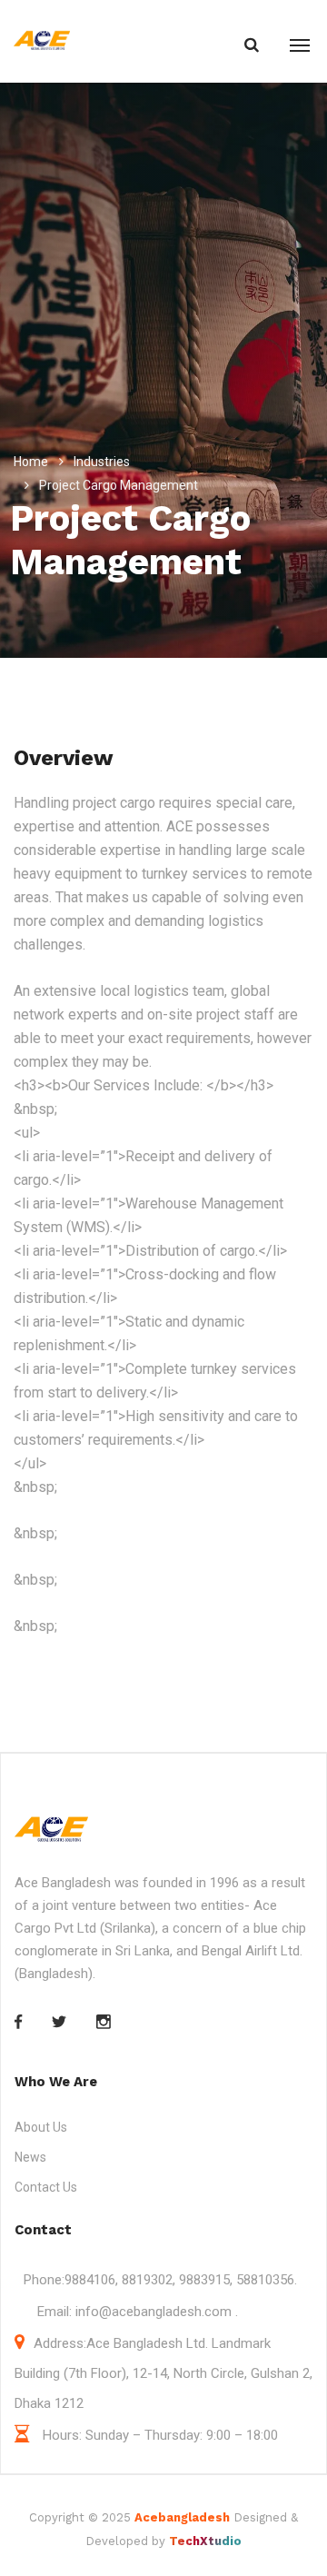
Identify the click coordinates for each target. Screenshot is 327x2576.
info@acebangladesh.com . (155, 2312)
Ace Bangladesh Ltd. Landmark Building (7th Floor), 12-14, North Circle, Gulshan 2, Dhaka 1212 (163, 2373)
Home (31, 462)
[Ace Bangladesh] (42, 41)
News (30, 2157)
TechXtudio (205, 2541)
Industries (102, 462)
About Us (41, 2127)
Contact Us (46, 2187)
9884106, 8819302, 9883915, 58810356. (181, 2280)
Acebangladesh (182, 2517)
